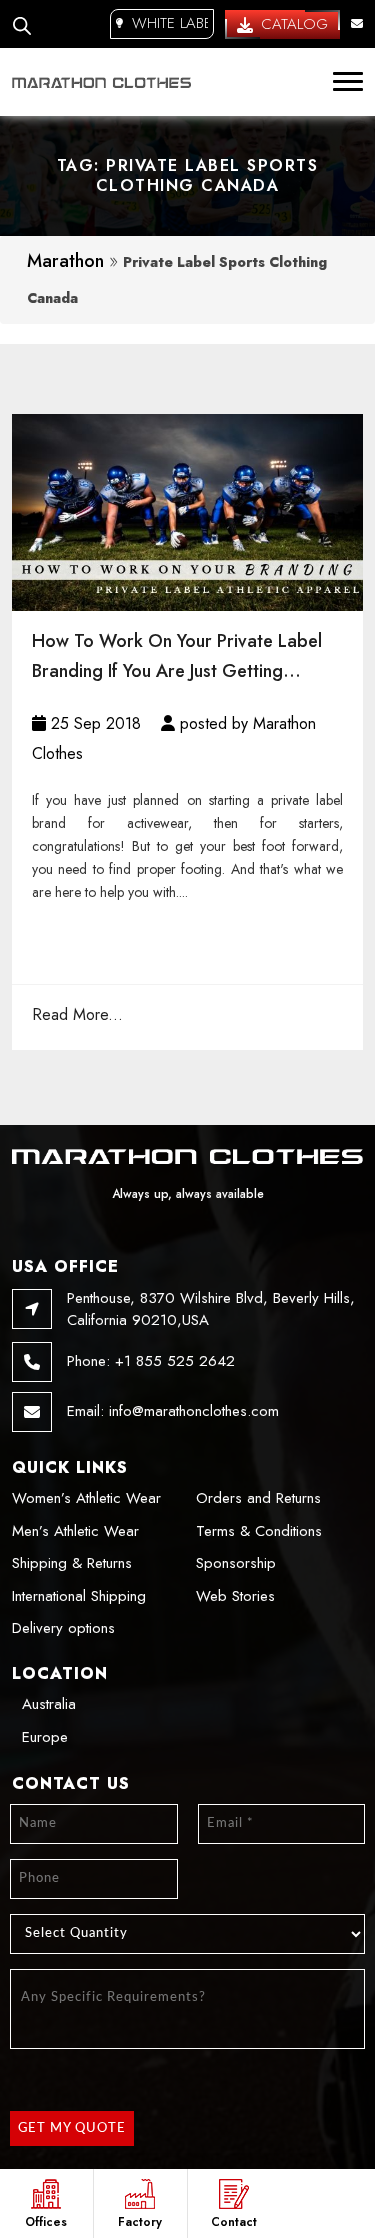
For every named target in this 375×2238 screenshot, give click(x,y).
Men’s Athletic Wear (75, 1531)
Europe (45, 1737)
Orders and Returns (258, 1498)
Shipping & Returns (72, 1563)
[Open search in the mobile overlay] (22, 23)
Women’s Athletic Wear (86, 1498)
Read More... (77, 1014)
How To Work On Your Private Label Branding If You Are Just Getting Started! (177, 657)
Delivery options (63, 1628)
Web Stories (235, 1596)
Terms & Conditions (259, 1531)
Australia (49, 1704)
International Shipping (79, 1596)
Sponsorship (236, 1563)
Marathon (65, 261)
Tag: (188, 175)
